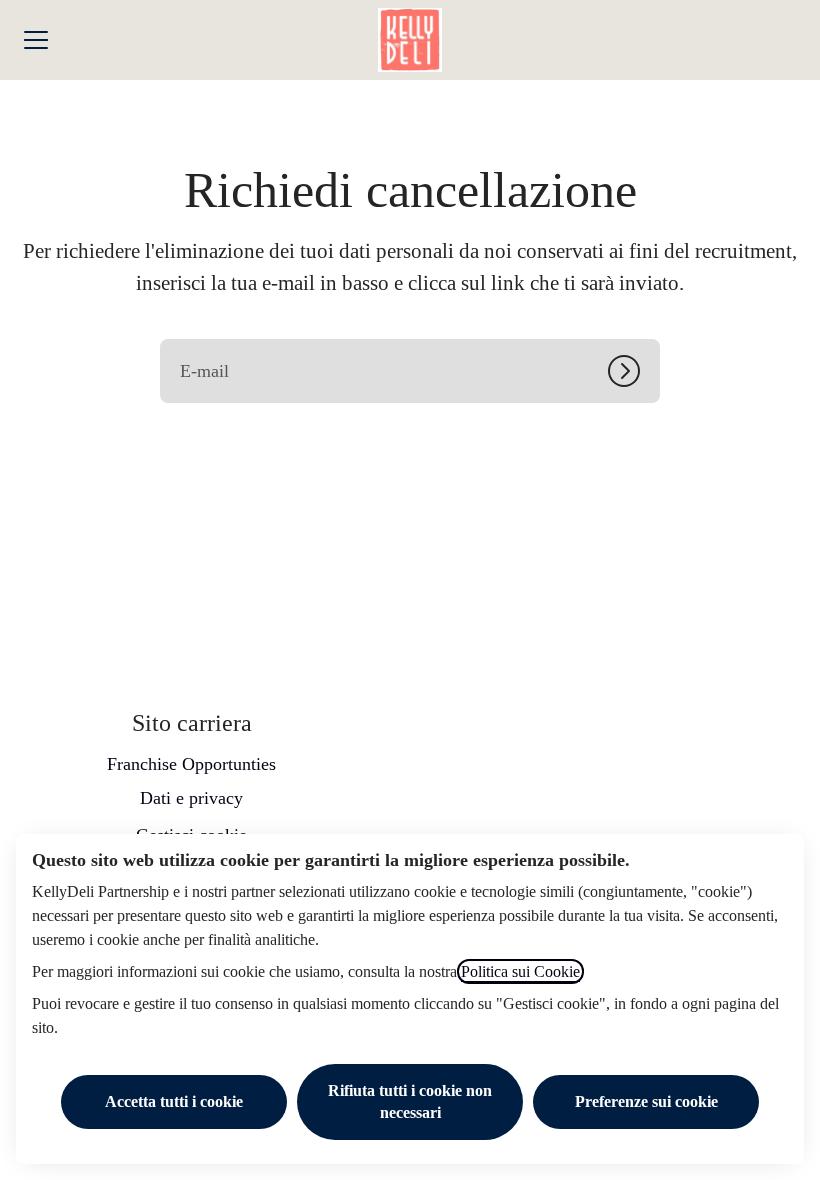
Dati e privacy (191, 798)
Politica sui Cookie (520, 971)
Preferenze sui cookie (646, 1101)
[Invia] (634, 371)
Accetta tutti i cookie (174, 1101)
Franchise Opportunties (191, 764)
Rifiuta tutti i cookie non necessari (410, 1101)
